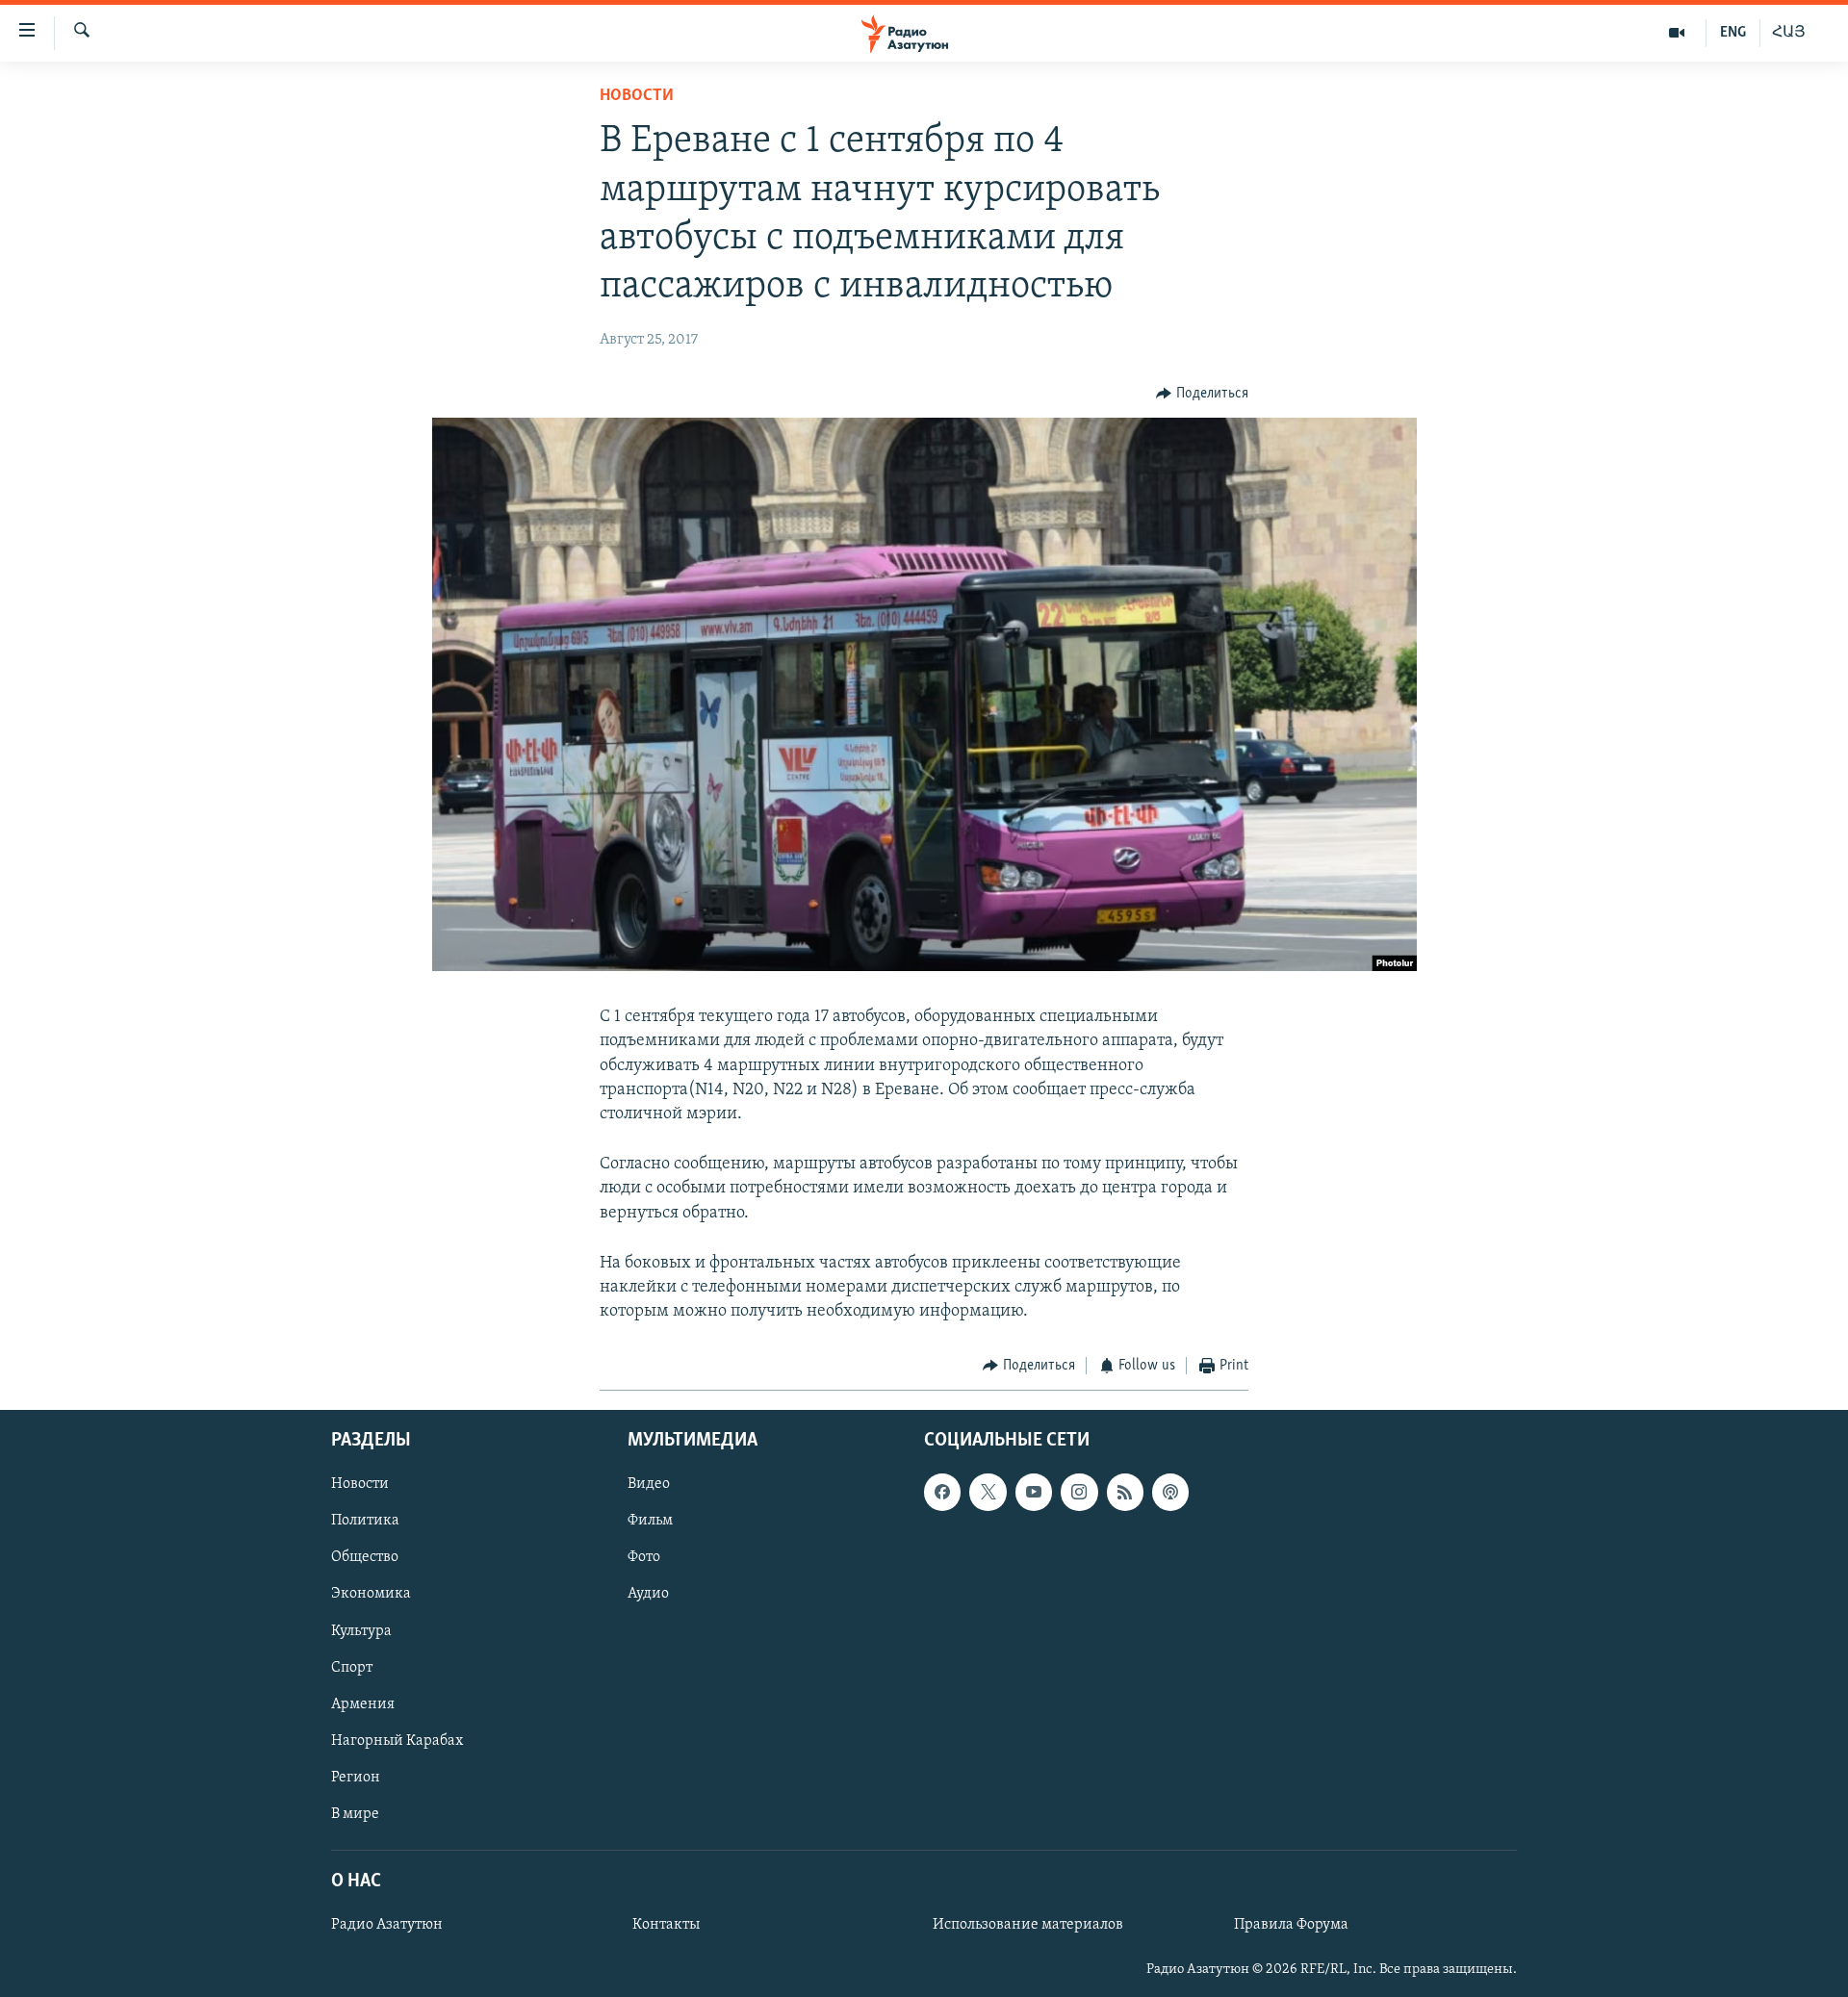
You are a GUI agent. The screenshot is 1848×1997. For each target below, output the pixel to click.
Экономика (371, 1594)
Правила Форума (1291, 1925)
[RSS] (1125, 1492)
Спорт (352, 1667)
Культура (361, 1630)
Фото (644, 1557)
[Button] (1202, 394)
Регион (356, 1778)
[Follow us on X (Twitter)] (988, 1492)
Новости (637, 96)
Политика (365, 1521)
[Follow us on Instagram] (1079, 1492)
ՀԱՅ (1789, 33)
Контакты (666, 1925)
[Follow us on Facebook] (942, 1492)
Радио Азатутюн (387, 1925)
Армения (363, 1703)
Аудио (648, 1594)
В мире (355, 1814)
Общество (365, 1557)
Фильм (650, 1521)
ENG (1733, 33)
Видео (649, 1484)
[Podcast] (1170, 1492)
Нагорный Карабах (397, 1740)
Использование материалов (1028, 1925)
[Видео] (1677, 33)
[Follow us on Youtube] (1034, 1492)
